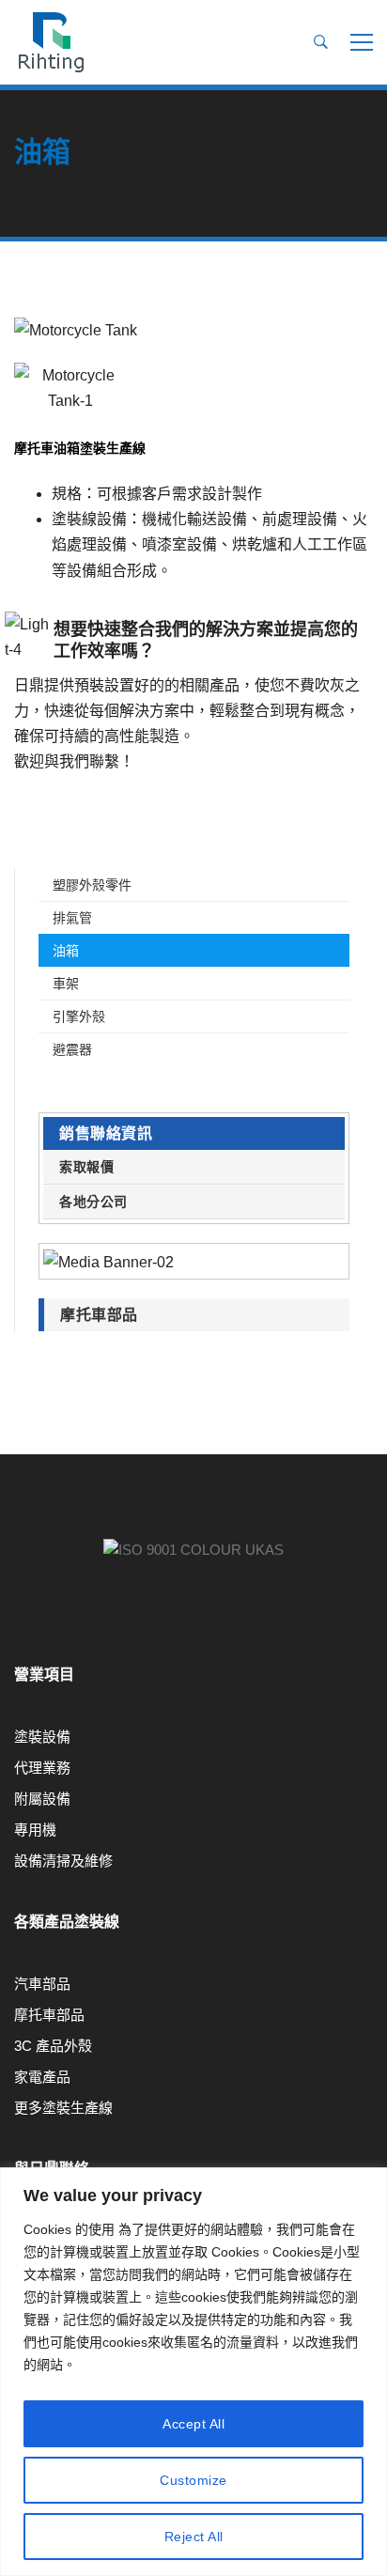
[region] (193, 2372)
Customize (193, 2480)
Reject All (194, 2537)
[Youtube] (14, 1623)
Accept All (193, 2424)
